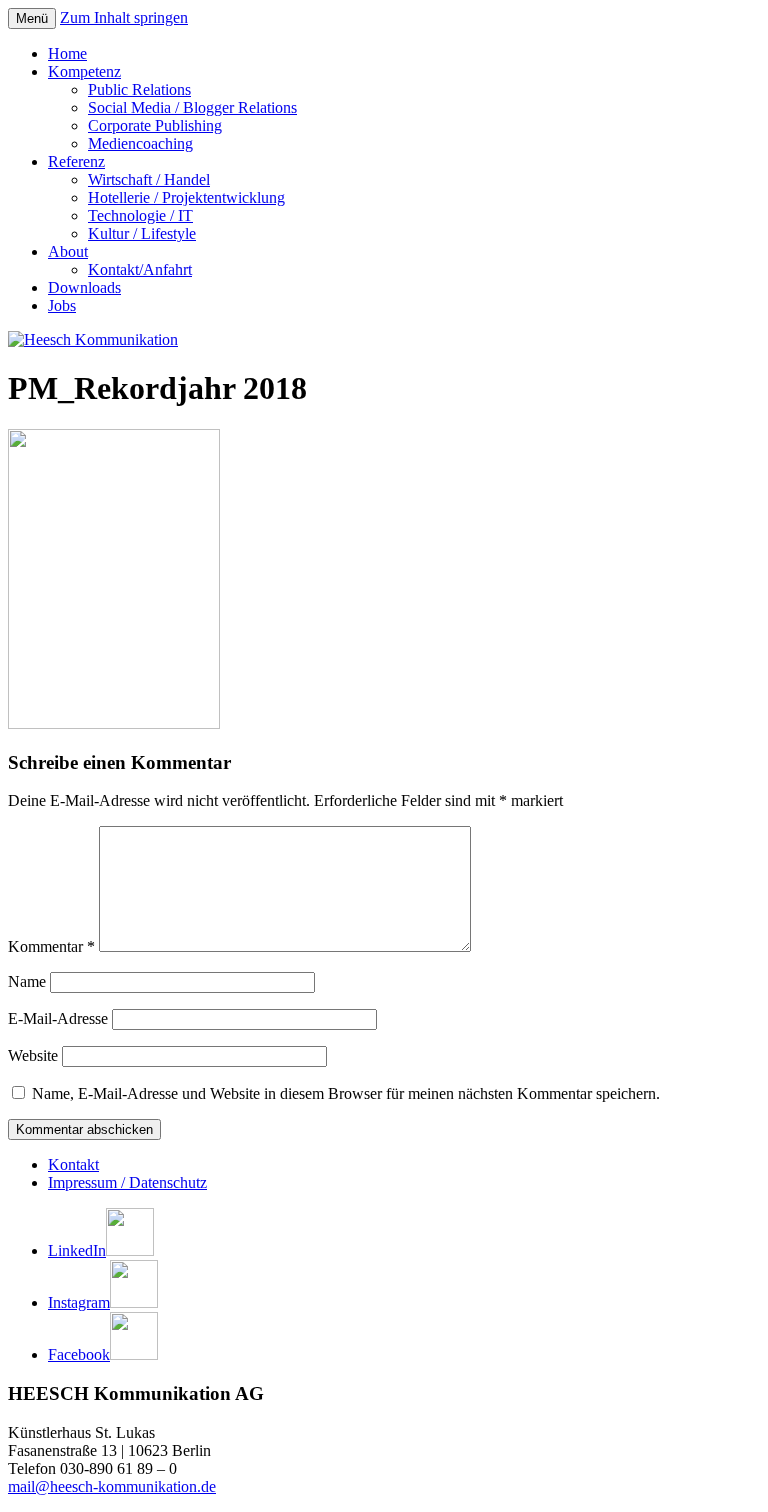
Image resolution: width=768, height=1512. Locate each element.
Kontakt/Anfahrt (140, 269)
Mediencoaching (140, 143)
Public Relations (139, 89)
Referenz (76, 161)
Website (33, 1055)
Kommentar (51, 946)
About (68, 251)
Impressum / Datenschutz (127, 1182)
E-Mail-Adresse (58, 1018)
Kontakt (73, 1164)
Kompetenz (84, 71)
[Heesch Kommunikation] (93, 339)
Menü (32, 18)
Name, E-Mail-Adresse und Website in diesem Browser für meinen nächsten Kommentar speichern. (346, 1093)
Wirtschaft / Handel (149, 179)
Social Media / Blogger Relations (192, 107)
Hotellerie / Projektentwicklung (186, 197)
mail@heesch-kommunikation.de (112, 1486)
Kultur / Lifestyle (142, 233)
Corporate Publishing (155, 125)
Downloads (84, 287)
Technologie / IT (140, 215)
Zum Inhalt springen (124, 17)
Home (67, 53)
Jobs (62, 305)
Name (27, 981)
